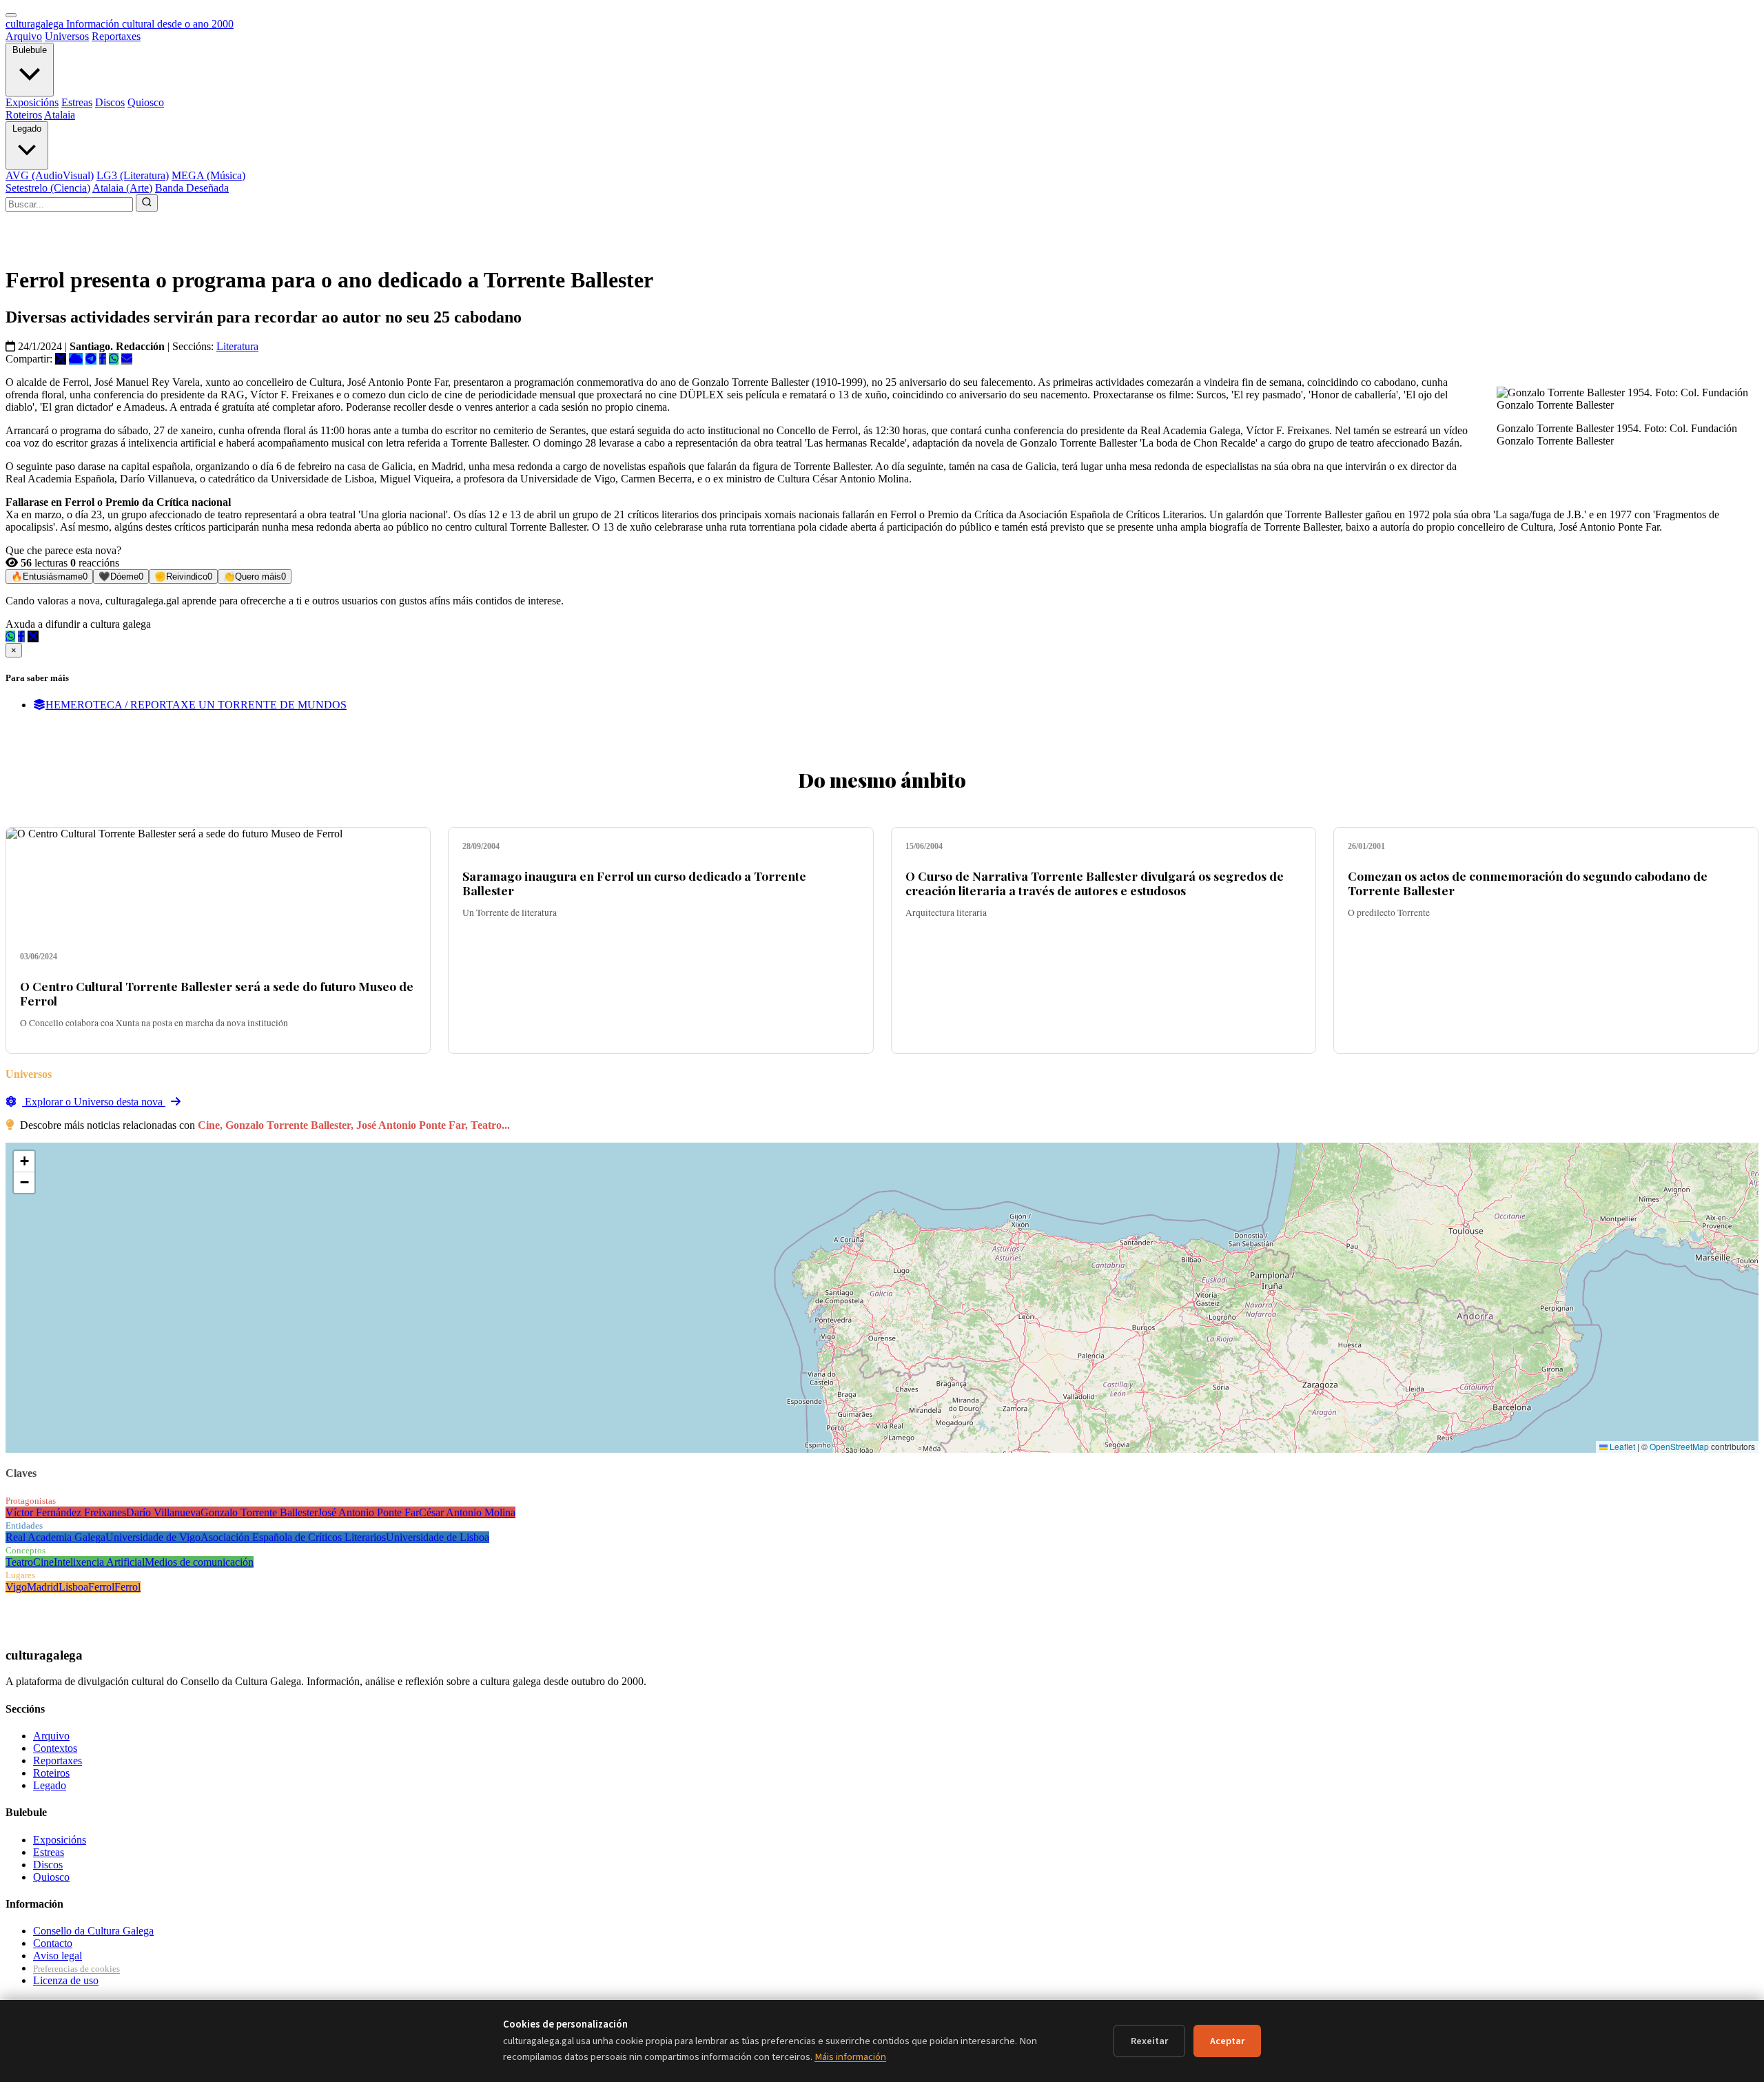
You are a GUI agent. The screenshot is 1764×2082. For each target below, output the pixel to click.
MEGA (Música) (208, 175)
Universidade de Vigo (153, 1537)
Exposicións (32, 102)
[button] (24, 1162)
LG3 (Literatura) (133, 175)
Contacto (53, 1943)
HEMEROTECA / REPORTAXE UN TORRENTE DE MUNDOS (196, 705)
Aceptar (1227, 2041)
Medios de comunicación (199, 1562)
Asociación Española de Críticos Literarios (293, 1537)
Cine (43, 1562)
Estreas (77, 102)
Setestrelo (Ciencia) (48, 188)
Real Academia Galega (55, 1537)
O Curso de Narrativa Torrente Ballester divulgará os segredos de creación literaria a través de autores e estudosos (1095, 883)
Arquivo (24, 36)
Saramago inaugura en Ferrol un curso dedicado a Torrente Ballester (634, 883)
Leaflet (1621, 1446)
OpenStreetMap (1679, 1446)
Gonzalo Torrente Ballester (259, 1512)
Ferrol (101, 1587)
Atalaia (60, 115)
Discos (110, 102)
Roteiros (24, 115)
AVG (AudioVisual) (50, 175)
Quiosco (146, 102)
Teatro (19, 1562)
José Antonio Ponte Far (368, 1512)
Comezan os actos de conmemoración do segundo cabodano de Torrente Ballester (1528, 883)
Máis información (850, 2057)
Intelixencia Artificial (99, 1562)
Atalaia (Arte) (122, 188)
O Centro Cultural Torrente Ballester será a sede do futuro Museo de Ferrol (217, 993)
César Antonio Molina (467, 1512)
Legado (27, 129)
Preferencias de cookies (76, 1969)
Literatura (237, 346)
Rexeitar (1149, 2041)
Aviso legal (58, 1956)
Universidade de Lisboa (438, 1537)
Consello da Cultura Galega (93, 1931)
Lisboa (73, 1587)
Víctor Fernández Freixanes (66, 1512)
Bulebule (30, 50)
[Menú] (11, 15)
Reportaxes (116, 36)
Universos (67, 36)
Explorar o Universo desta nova (94, 1102)
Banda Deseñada (192, 188)
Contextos (55, 1748)
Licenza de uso (66, 1980)
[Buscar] (147, 203)
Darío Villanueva (163, 1512)
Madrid (43, 1587)
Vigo (16, 1587)
